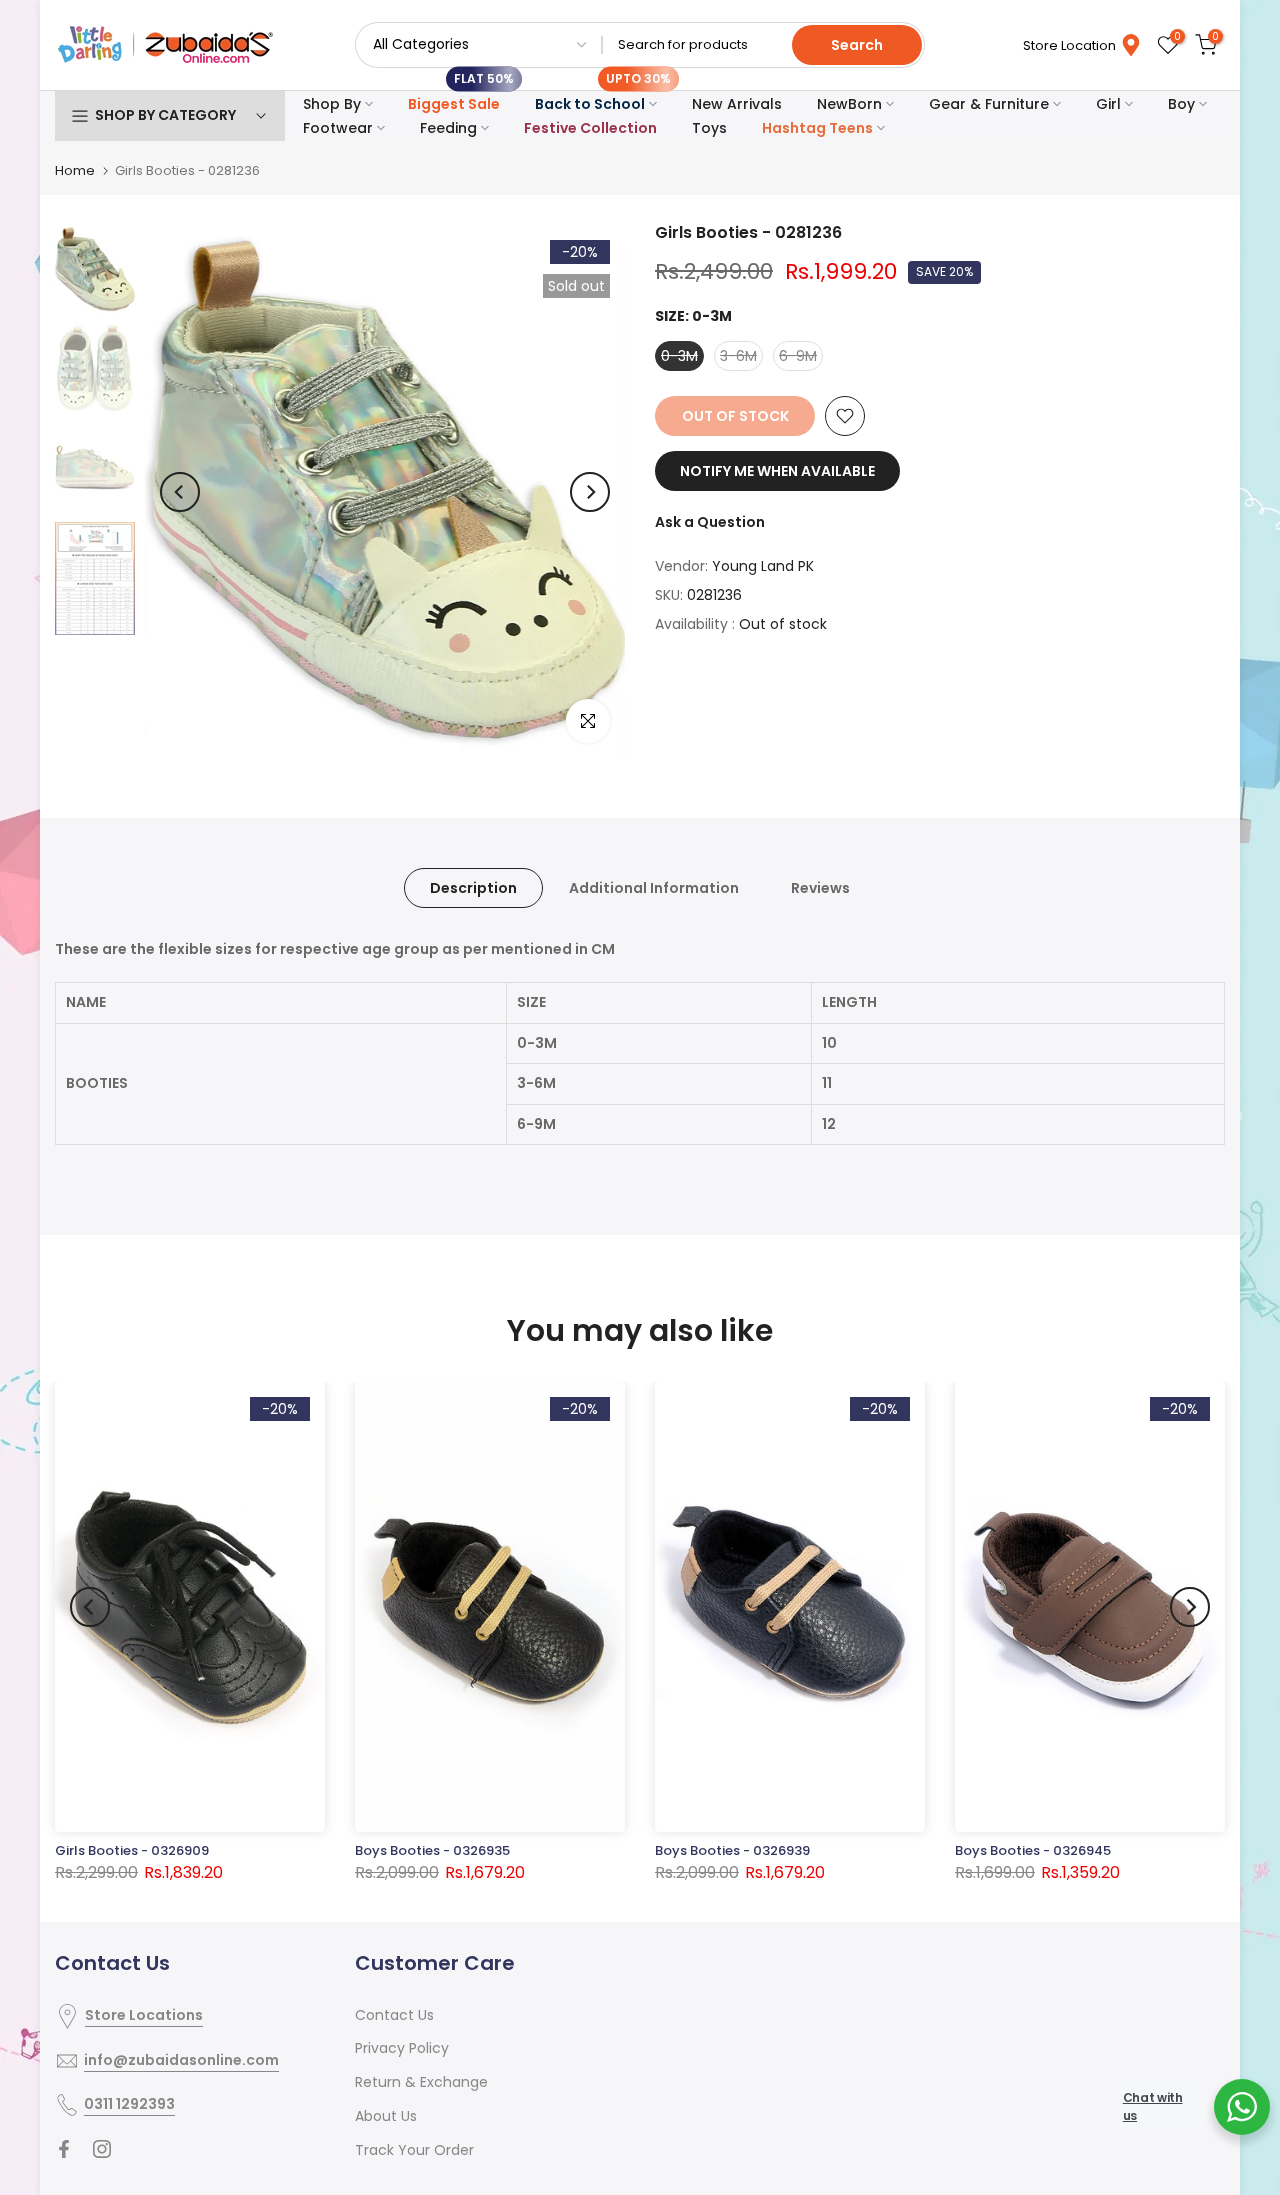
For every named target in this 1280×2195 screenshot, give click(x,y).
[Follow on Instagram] (102, 2149)
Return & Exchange (421, 2082)
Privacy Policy (402, 2048)
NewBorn (849, 104)
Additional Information (654, 888)
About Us (386, 2116)
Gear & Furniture (989, 104)
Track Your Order (414, 2150)
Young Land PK (763, 566)
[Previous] (180, 492)
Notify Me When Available (777, 471)
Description (473, 888)
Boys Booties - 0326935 (432, 1850)
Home (75, 170)
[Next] (590, 492)
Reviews (820, 888)
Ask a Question (710, 522)
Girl (1108, 104)
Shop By (332, 104)
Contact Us (394, 2015)
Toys (709, 128)
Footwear (338, 128)
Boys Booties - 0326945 (1033, 1850)
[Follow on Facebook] (64, 2149)
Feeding (448, 128)
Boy (1181, 104)
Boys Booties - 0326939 (732, 1850)
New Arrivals (737, 104)
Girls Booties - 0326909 (132, 1850)
